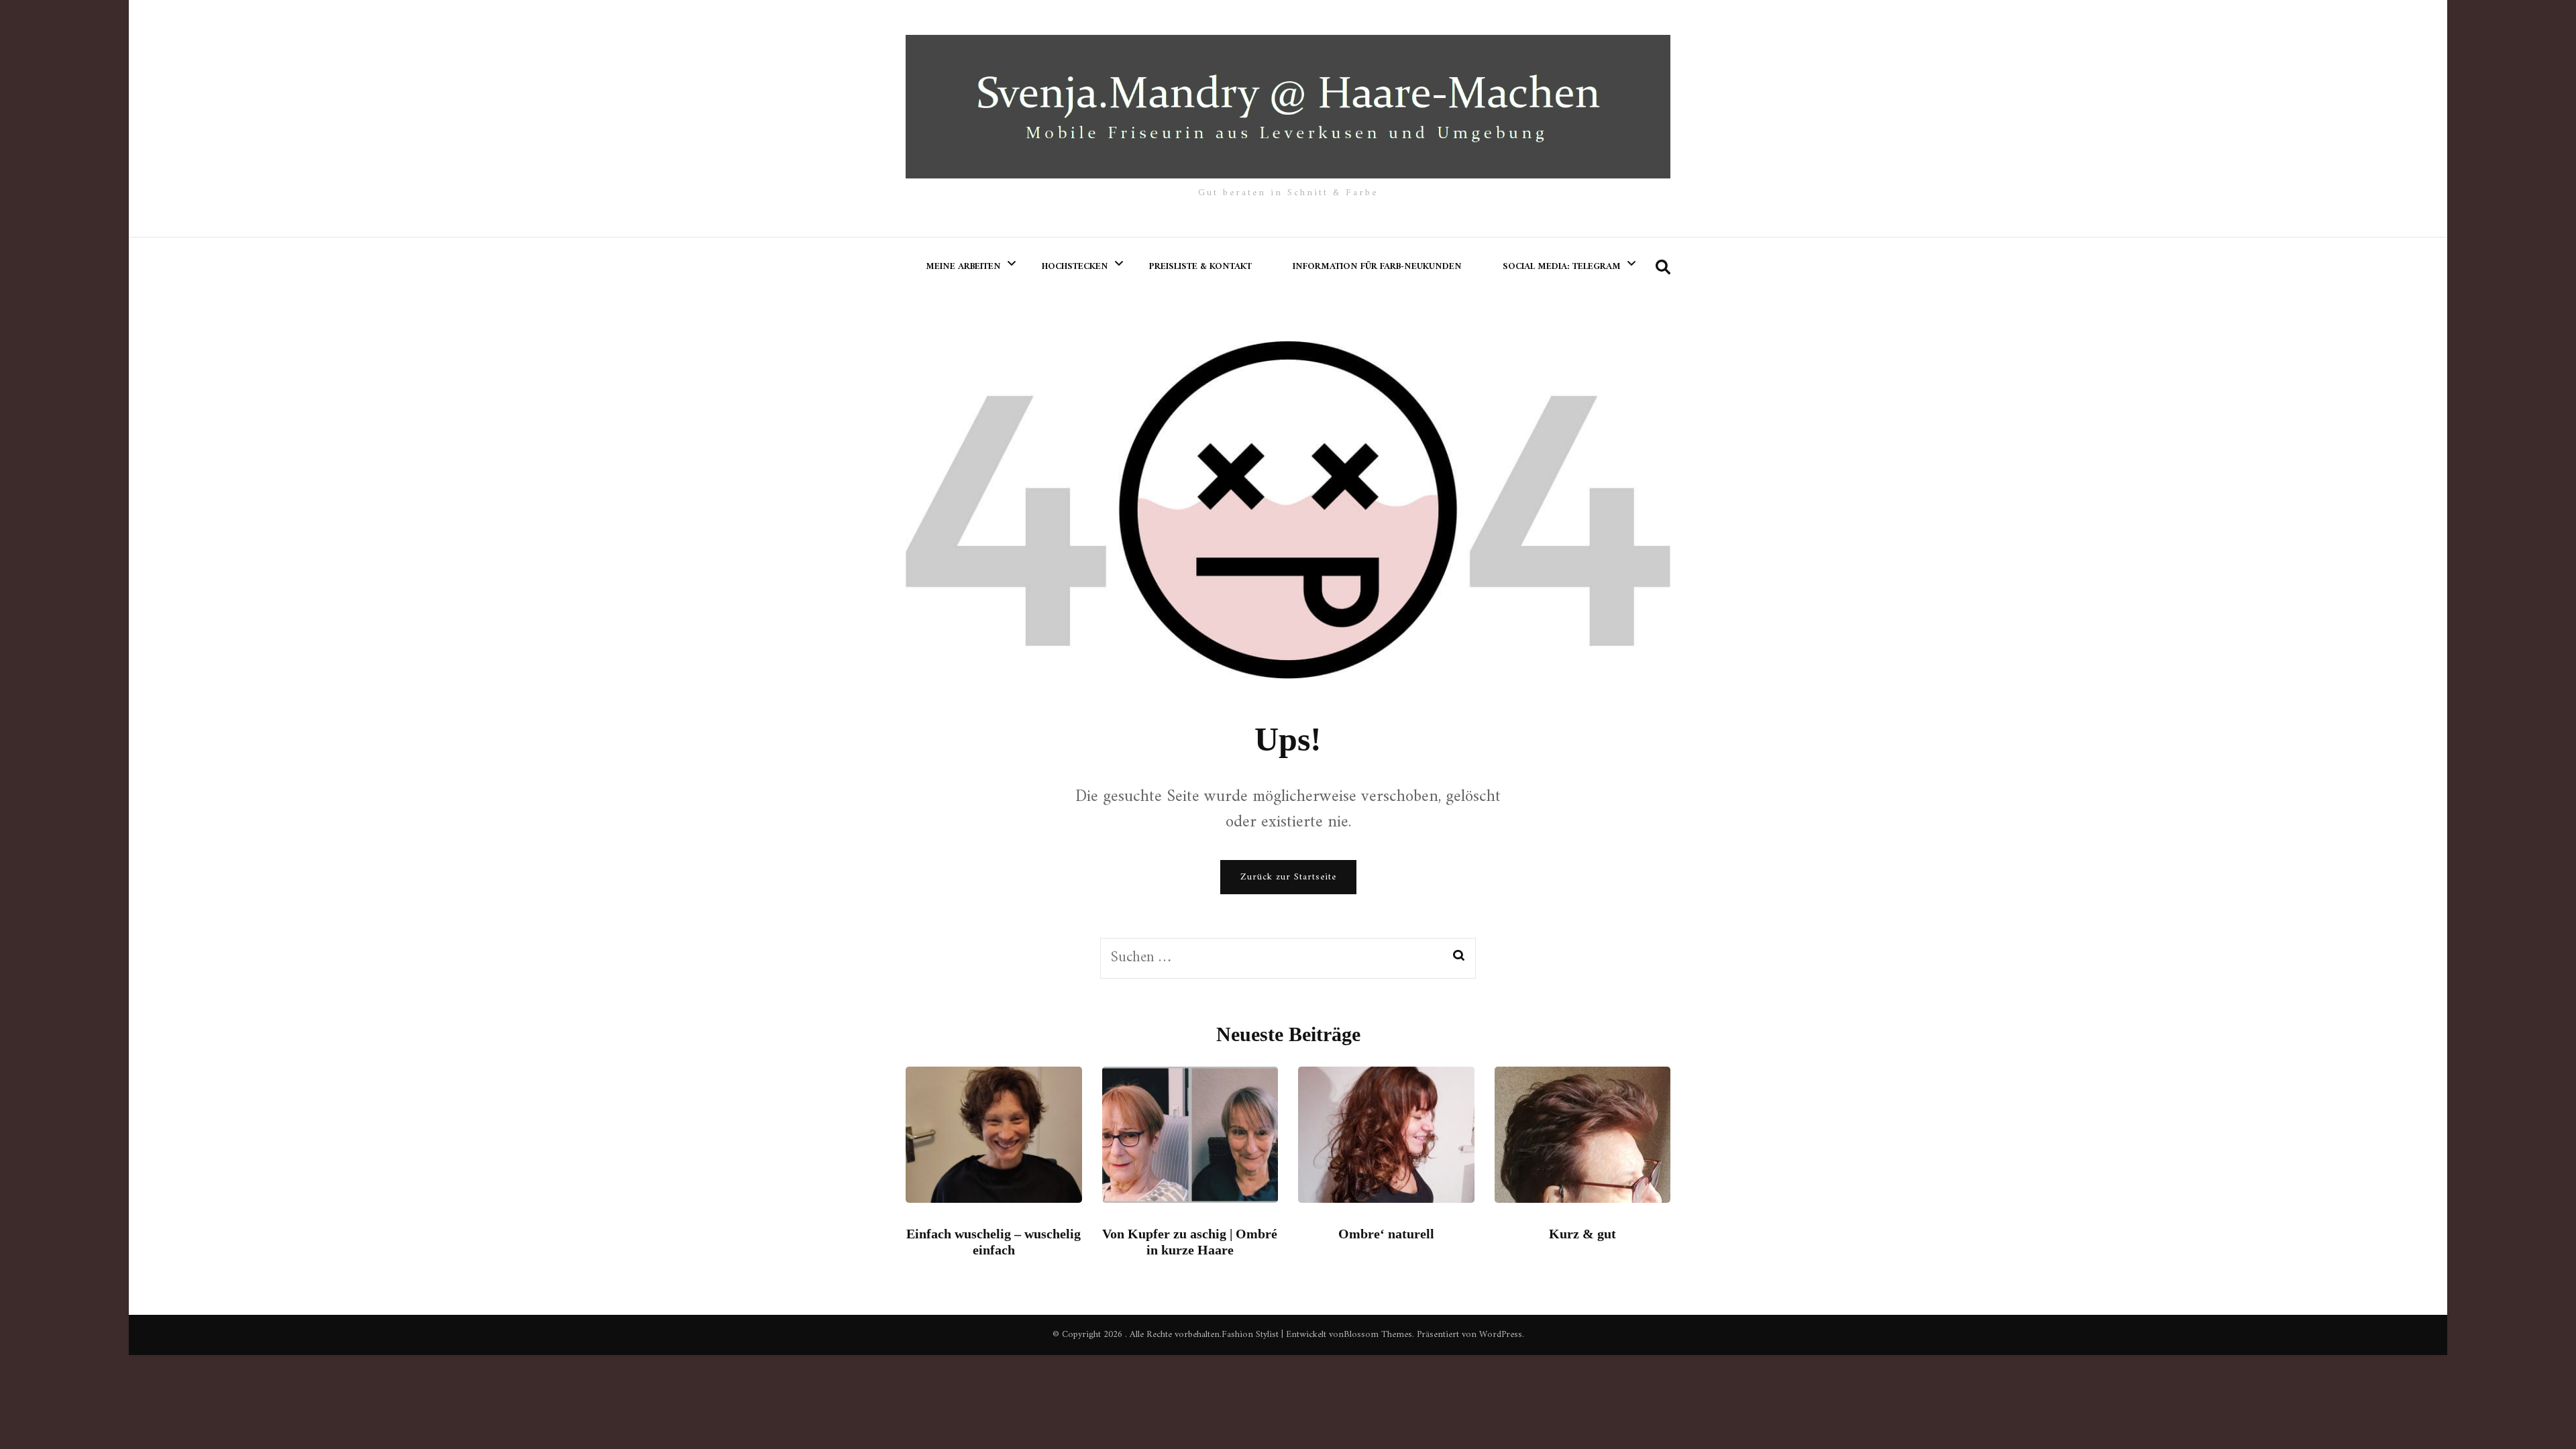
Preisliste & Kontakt (1200, 267)
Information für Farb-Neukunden (1377, 267)
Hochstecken (1075, 267)
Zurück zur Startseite (1288, 877)
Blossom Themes (1378, 1335)
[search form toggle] (1663, 268)
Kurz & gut (1582, 1234)
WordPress (1501, 1335)
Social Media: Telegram (1562, 267)
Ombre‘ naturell (1386, 1234)
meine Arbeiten (963, 267)
